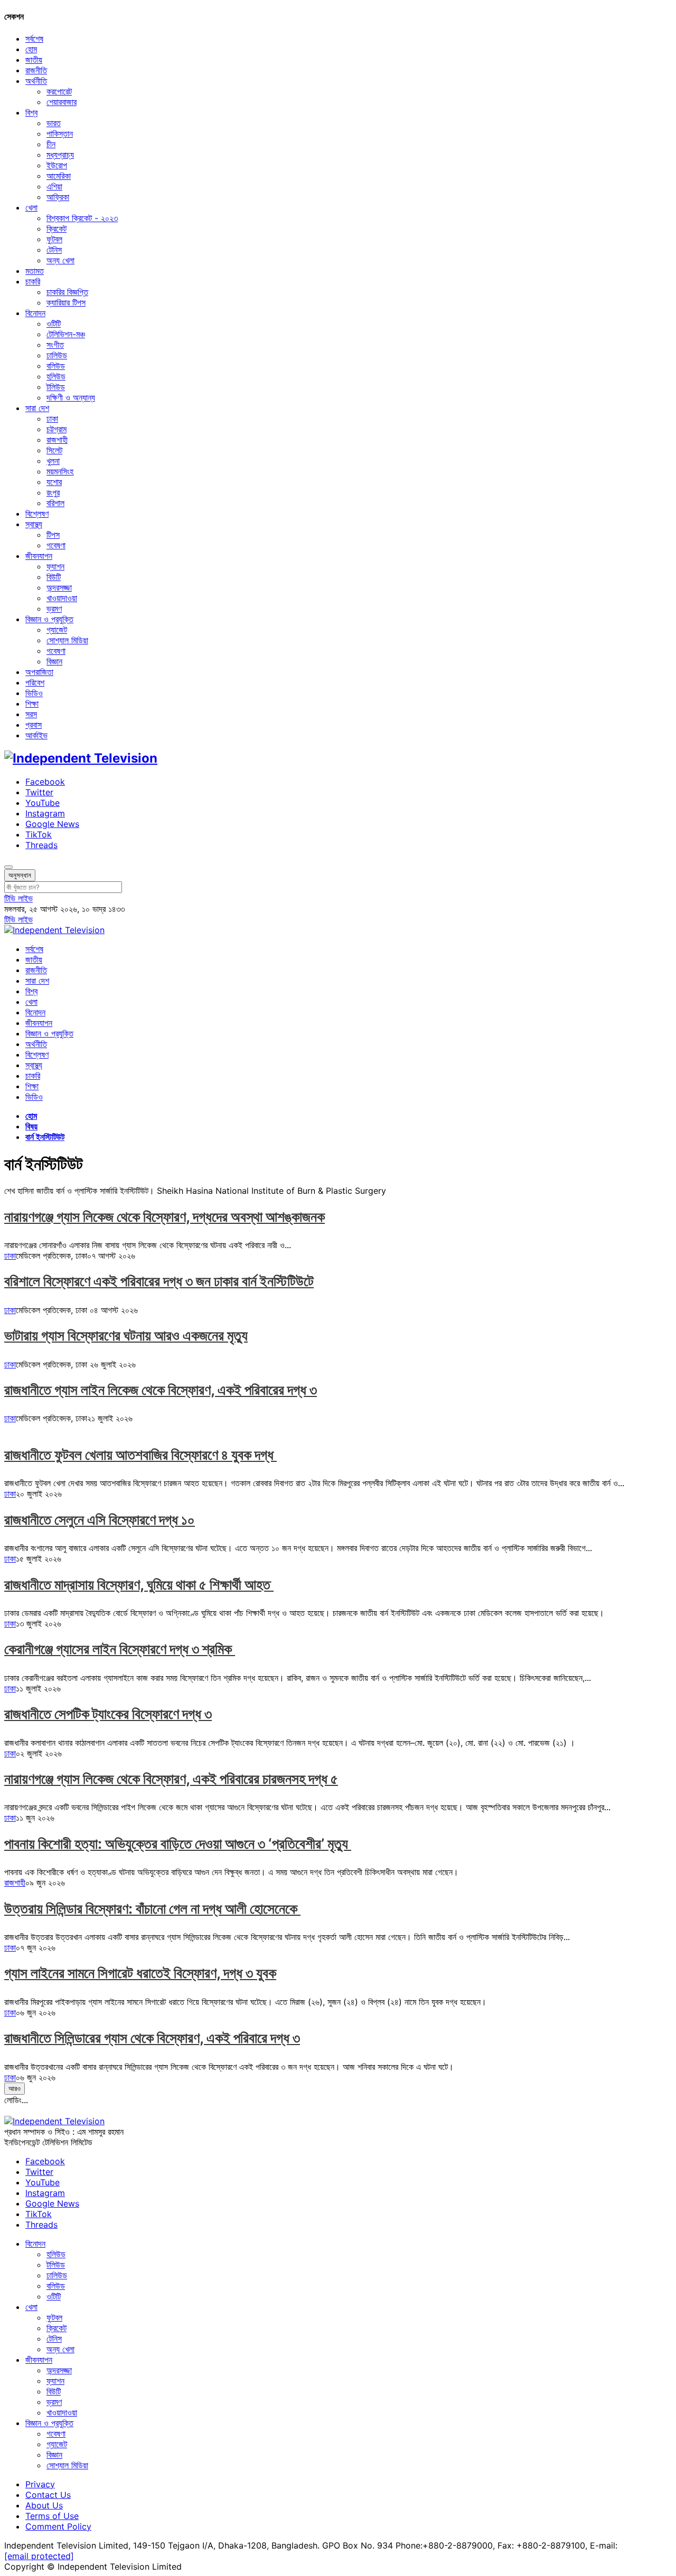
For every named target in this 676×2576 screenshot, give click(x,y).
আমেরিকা (59, 176)
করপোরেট (59, 91)
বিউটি (54, 577)
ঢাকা (52, 419)
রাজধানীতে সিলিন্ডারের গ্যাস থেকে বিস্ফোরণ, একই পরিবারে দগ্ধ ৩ (152, 2038)
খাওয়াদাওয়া (62, 598)
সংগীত (55, 345)
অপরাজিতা (39, 672)
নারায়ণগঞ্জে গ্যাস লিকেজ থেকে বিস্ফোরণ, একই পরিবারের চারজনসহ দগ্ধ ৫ (171, 1779)
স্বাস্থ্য (34, 524)
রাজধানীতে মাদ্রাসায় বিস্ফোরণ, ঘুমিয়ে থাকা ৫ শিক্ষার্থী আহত (139, 1585)
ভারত (54, 123)
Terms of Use (52, 2516)
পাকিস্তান (60, 134)
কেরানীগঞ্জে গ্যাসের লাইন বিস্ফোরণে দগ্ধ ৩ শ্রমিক (120, 1649)
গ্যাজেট (57, 630)
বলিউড (56, 366)
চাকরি (33, 281)
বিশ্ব (31, 112)
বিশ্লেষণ (37, 514)
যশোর (54, 482)
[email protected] (39, 2556)
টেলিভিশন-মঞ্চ (66, 334)
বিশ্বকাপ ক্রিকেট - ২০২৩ (82, 218)
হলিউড (56, 376)
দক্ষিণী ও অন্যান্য (71, 397)
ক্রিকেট (57, 229)
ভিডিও (34, 693)
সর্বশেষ (34, 39)
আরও (15, 2088)
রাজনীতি (36, 70)
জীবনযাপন (39, 556)
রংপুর (53, 492)
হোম (31, 49)
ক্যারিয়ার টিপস (66, 302)
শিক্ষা (32, 704)
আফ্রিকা (58, 197)
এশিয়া (54, 186)
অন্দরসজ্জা (59, 587)
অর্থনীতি (36, 81)
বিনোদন (35, 313)
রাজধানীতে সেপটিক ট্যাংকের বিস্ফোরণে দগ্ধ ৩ (108, 1714)
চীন (51, 144)
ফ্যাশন (55, 566)
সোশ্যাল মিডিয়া (67, 640)
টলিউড (56, 387)
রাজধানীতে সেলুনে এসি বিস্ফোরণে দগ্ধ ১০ (100, 1520)
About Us (44, 2505)
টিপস (53, 535)
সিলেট (54, 450)
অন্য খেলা (60, 260)
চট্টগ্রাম (57, 429)
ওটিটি (54, 324)
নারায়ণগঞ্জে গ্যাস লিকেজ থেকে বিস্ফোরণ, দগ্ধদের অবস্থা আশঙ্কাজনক (165, 1217)
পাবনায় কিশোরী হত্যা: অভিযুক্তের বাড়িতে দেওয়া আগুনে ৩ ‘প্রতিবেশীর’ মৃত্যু (178, 1844)
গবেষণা (56, 545)
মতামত (35, 271)
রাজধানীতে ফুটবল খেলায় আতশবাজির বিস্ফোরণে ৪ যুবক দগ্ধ (140, 1455)
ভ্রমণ (54, 609)
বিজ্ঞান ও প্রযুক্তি (49, 619)
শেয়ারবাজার (62, 102)
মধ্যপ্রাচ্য (60, 155)
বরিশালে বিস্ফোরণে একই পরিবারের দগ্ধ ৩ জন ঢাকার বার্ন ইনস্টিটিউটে (159, 1281)
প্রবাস (34, 725)
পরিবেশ (35, 682)
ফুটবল (54, 239)
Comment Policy (58, 2526)
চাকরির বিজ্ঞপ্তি (67, 292)
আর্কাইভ (36, 735)
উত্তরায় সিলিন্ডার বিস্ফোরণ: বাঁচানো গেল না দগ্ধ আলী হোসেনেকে (152, 1909)
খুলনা (53, 461)
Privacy (40, 2484)
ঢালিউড (57, 355)
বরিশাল (55, 503)
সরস (31, 714)
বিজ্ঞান (54, 661)
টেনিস (54, 250)
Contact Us (48, 2495)
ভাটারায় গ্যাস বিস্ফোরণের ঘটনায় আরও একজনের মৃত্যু (126, 1335)
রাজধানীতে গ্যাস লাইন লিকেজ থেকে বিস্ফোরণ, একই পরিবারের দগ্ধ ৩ (161, 1390)
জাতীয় (34, 60)
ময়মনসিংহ (60, 471)
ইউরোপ (57, 165)
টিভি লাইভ (18, 898)
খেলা (31, 207)
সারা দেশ (37, 408)
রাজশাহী (57, 440)
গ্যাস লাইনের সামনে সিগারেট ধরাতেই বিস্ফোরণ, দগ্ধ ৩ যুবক (140, 1973)
